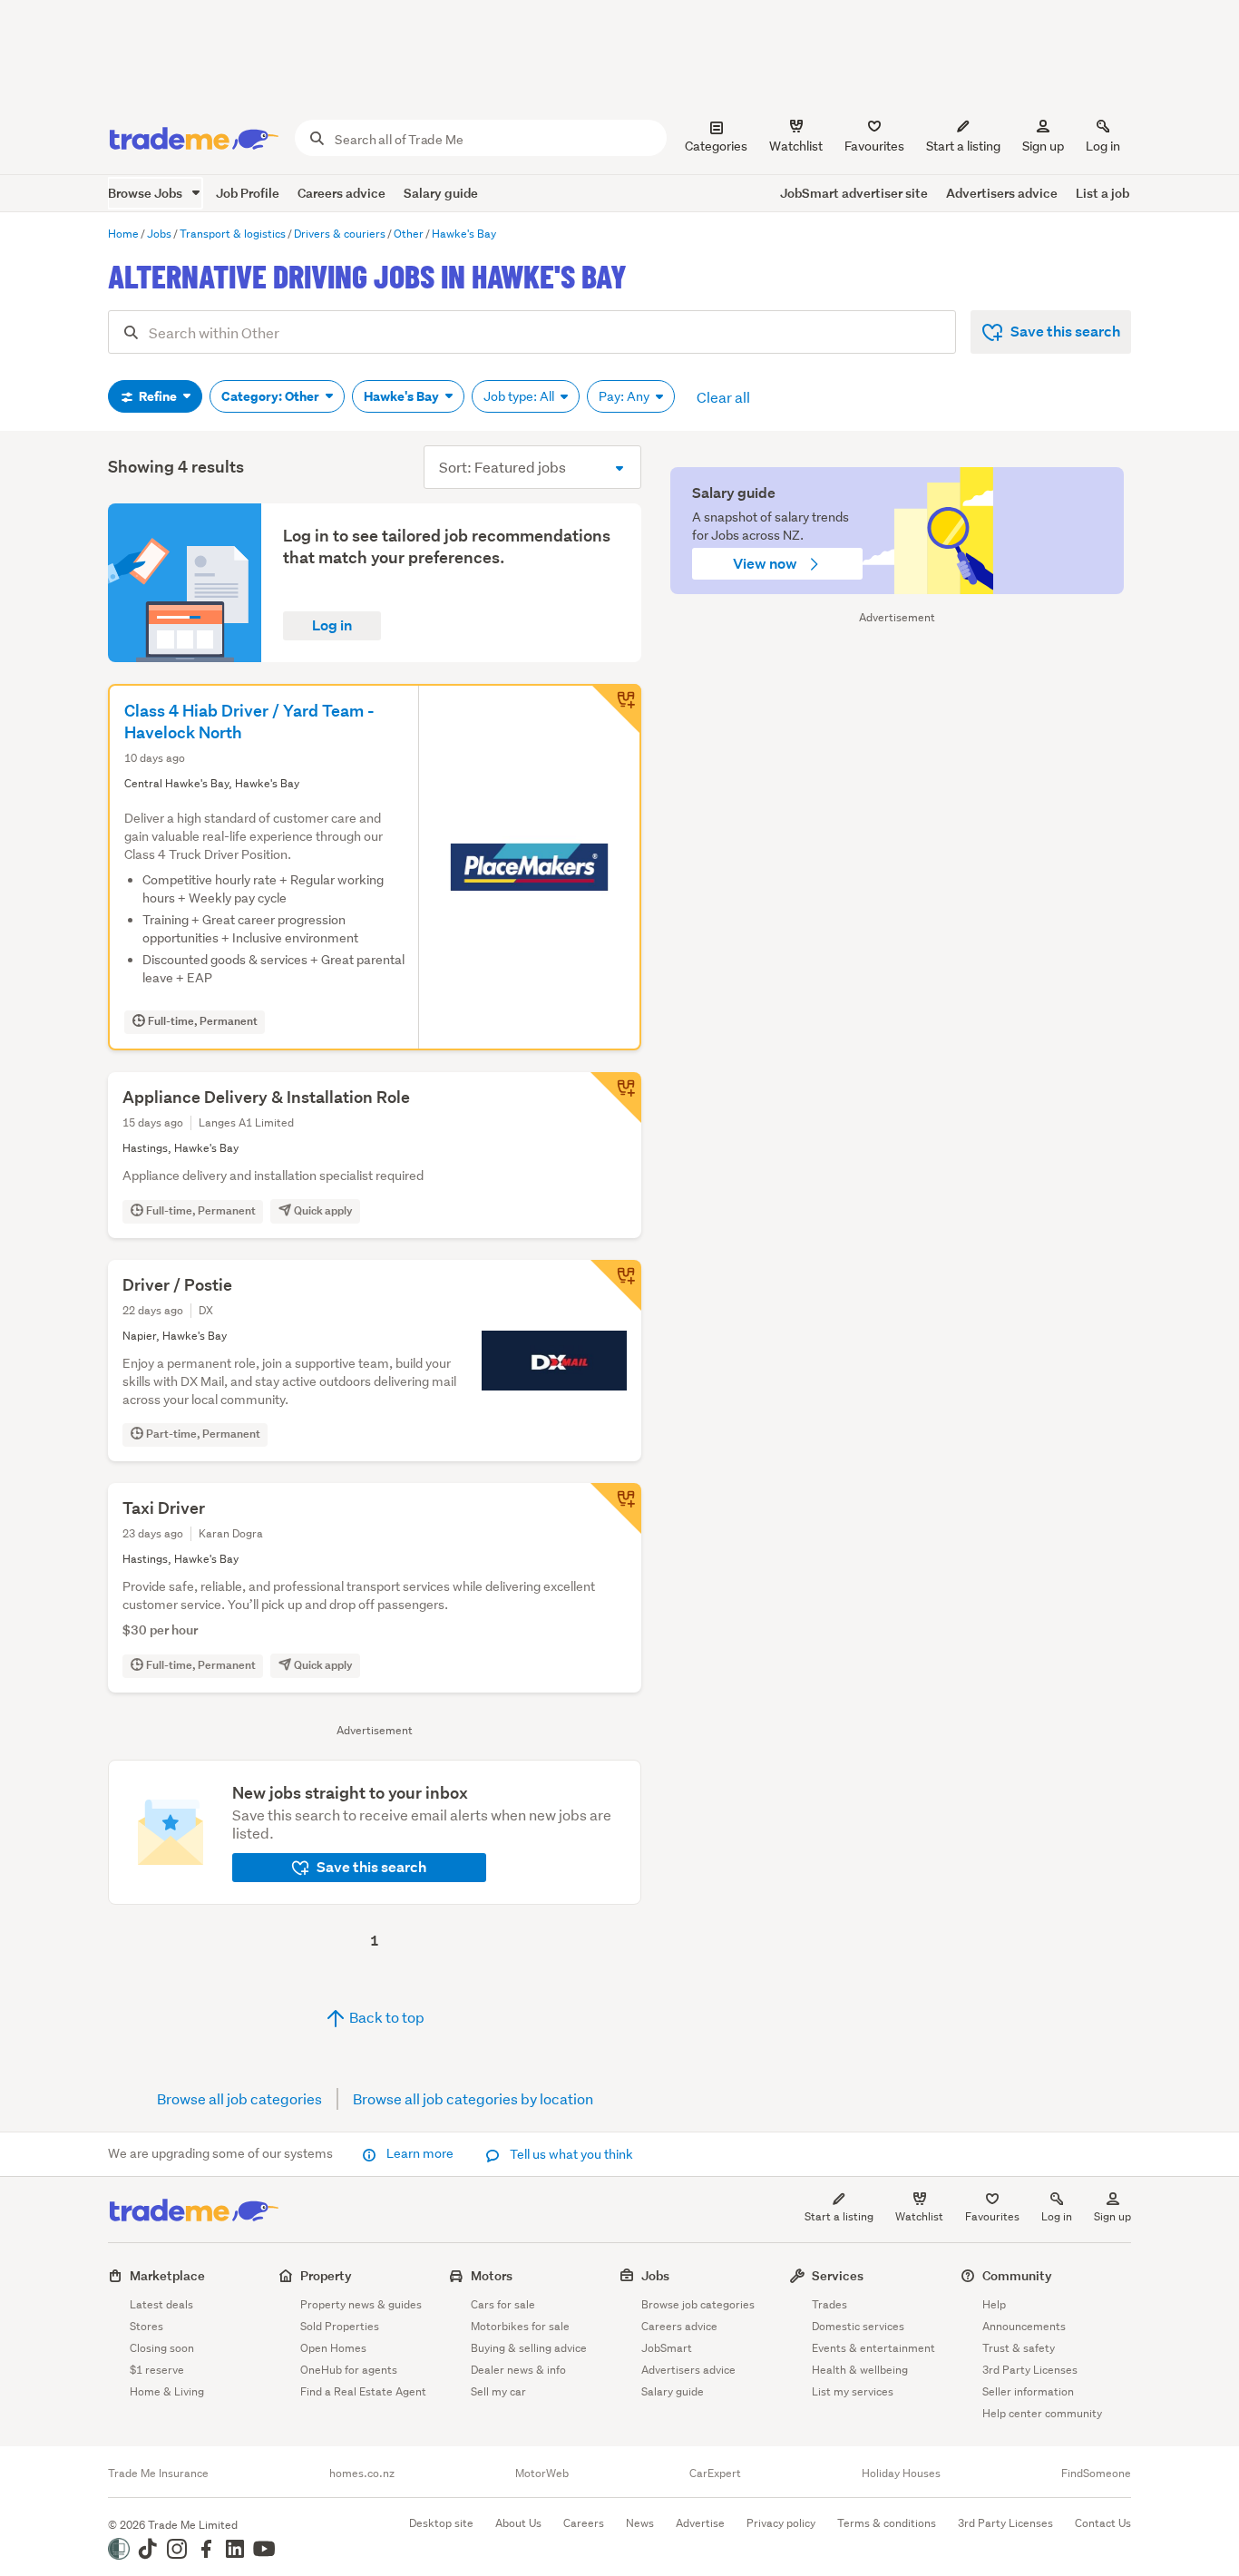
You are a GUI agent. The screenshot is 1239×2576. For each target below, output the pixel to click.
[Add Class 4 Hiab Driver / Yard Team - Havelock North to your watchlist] (616, 709)
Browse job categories (698, 2304)
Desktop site (441, 2523)
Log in (1103, 146)
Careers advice (341, 193)
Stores (146, 2326)
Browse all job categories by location (473, 2098)
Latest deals (161, 2304)
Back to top (385, 2017)
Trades (829, 2304)
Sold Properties (340, 2326)
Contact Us (1103, 2523)
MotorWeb (542, 2474)
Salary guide (441, 193)
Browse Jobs (146, 193)
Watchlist (919, 2216)
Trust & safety (1019, 2348)
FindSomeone (1096, 2474)
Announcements (1024, 2326)
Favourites (992, 2216)
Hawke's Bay (403, 396)
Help (994, 2304)
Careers (584, 2523)
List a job (1102, 193)
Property (326, 2275)
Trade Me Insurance (158, 2474)
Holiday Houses (901, 2474)
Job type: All (520, 396)
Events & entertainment (873, 2348)
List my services (853, 2391)
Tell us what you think (570, 2154)
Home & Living (167, 2391)
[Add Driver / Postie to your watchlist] (616, 1285)
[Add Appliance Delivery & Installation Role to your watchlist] (616, 1098)
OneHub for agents (349, 2370)
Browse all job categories (239, 2098)
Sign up (1043, 146)
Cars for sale (503, 2304)
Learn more (420, 2153)
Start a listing (839, 2216)
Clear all (723, 397)
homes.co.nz (362, 2474)
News (640, 2523)
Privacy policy (781, 2523)
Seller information (1028, 2391)
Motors (492, 2275)
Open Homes (333, 2348)
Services (838, 2275)
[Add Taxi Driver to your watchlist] (616, 1508)
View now (766, 564)
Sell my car (498, 2391)
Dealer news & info (518, 2370)
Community (1017, 2275)
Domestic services (858, 2326)
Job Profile (248, 193)
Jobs (655, 2275)
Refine (158, 396)
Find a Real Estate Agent (363, 2391)
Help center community (1042, 2413)
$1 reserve (157, 2370)
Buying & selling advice (529, 2348)
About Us (518, 2523)
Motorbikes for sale (520, 2326)
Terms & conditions (887, 2523)
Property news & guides (361, 2304)
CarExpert (715, 2474)
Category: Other (272, 396)
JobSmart (667, 2348)
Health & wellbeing (860, 2370)
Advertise (700, 2523)
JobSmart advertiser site (854, 193)
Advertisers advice (1002, 193)
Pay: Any (625, 396)
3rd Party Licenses (1030, 2370)
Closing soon (162, 2348)
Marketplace (167, 2275)
